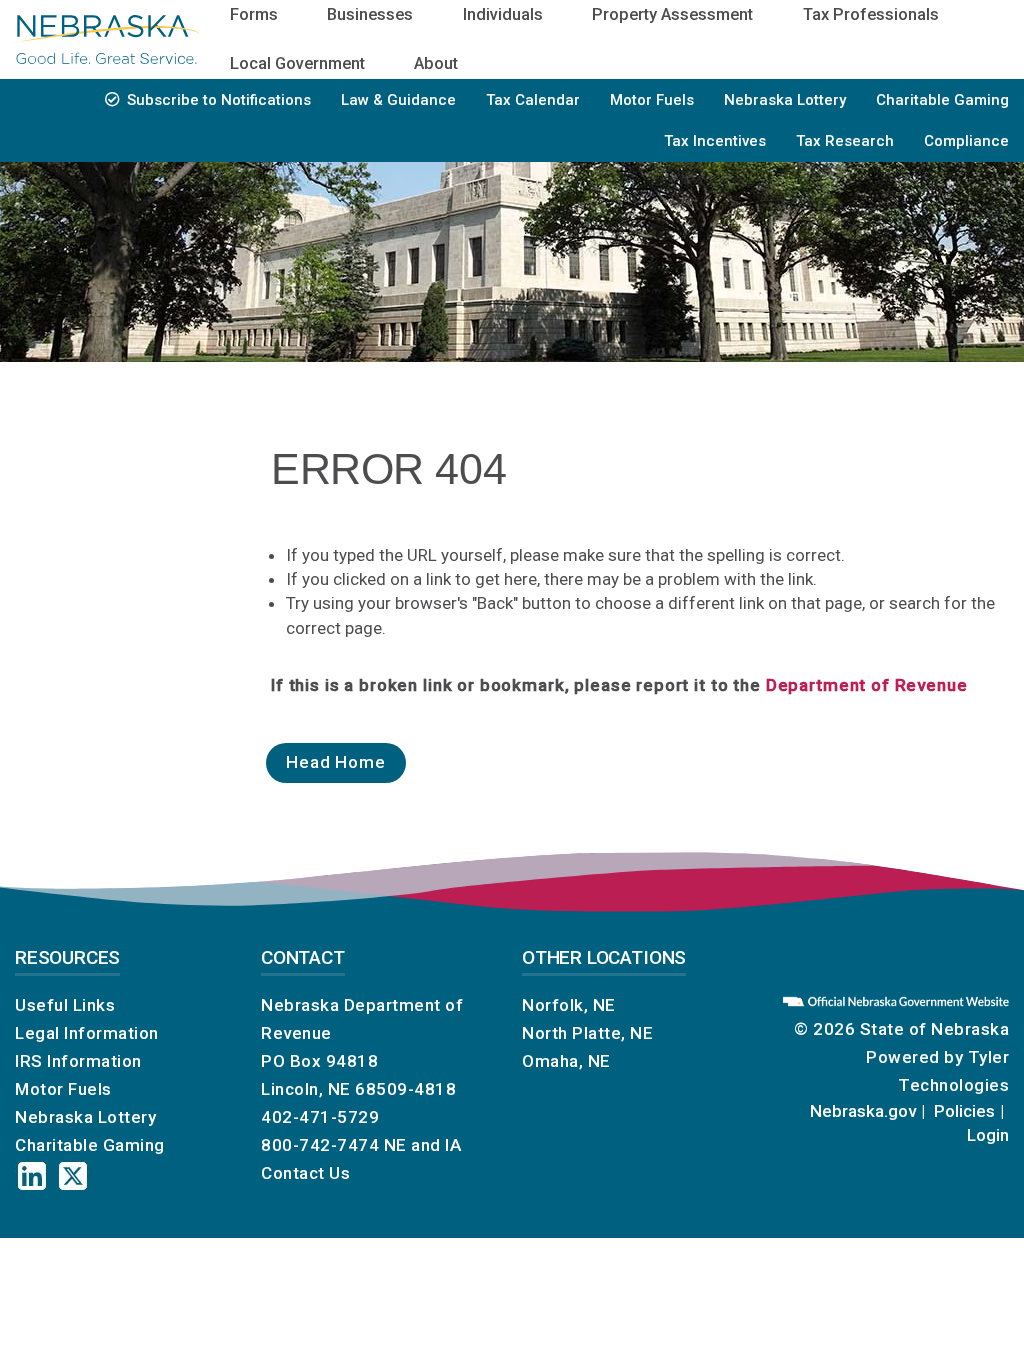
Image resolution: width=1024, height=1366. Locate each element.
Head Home (336, 762)
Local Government (297, 63)
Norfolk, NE (569, 1005)
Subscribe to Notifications (219, 100)
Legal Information (87, 1033)
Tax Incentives (715, 141)
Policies (964, 1111)
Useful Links (65, 1005)
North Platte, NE (587, 1033)
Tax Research (845, 141)
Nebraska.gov (863, 1111)
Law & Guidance (398, 100)
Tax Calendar (533, 100)
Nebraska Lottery (785, 100)
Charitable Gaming (942, 100)
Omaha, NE (566, 1061)
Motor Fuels (652, 100)
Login (988, 1135)
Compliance (966, 141)
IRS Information (78, 1061)
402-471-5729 (320, 1117)
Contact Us (305, 1173)
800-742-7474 (320, 1145)
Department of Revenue (867, 685)
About (436, 63)
